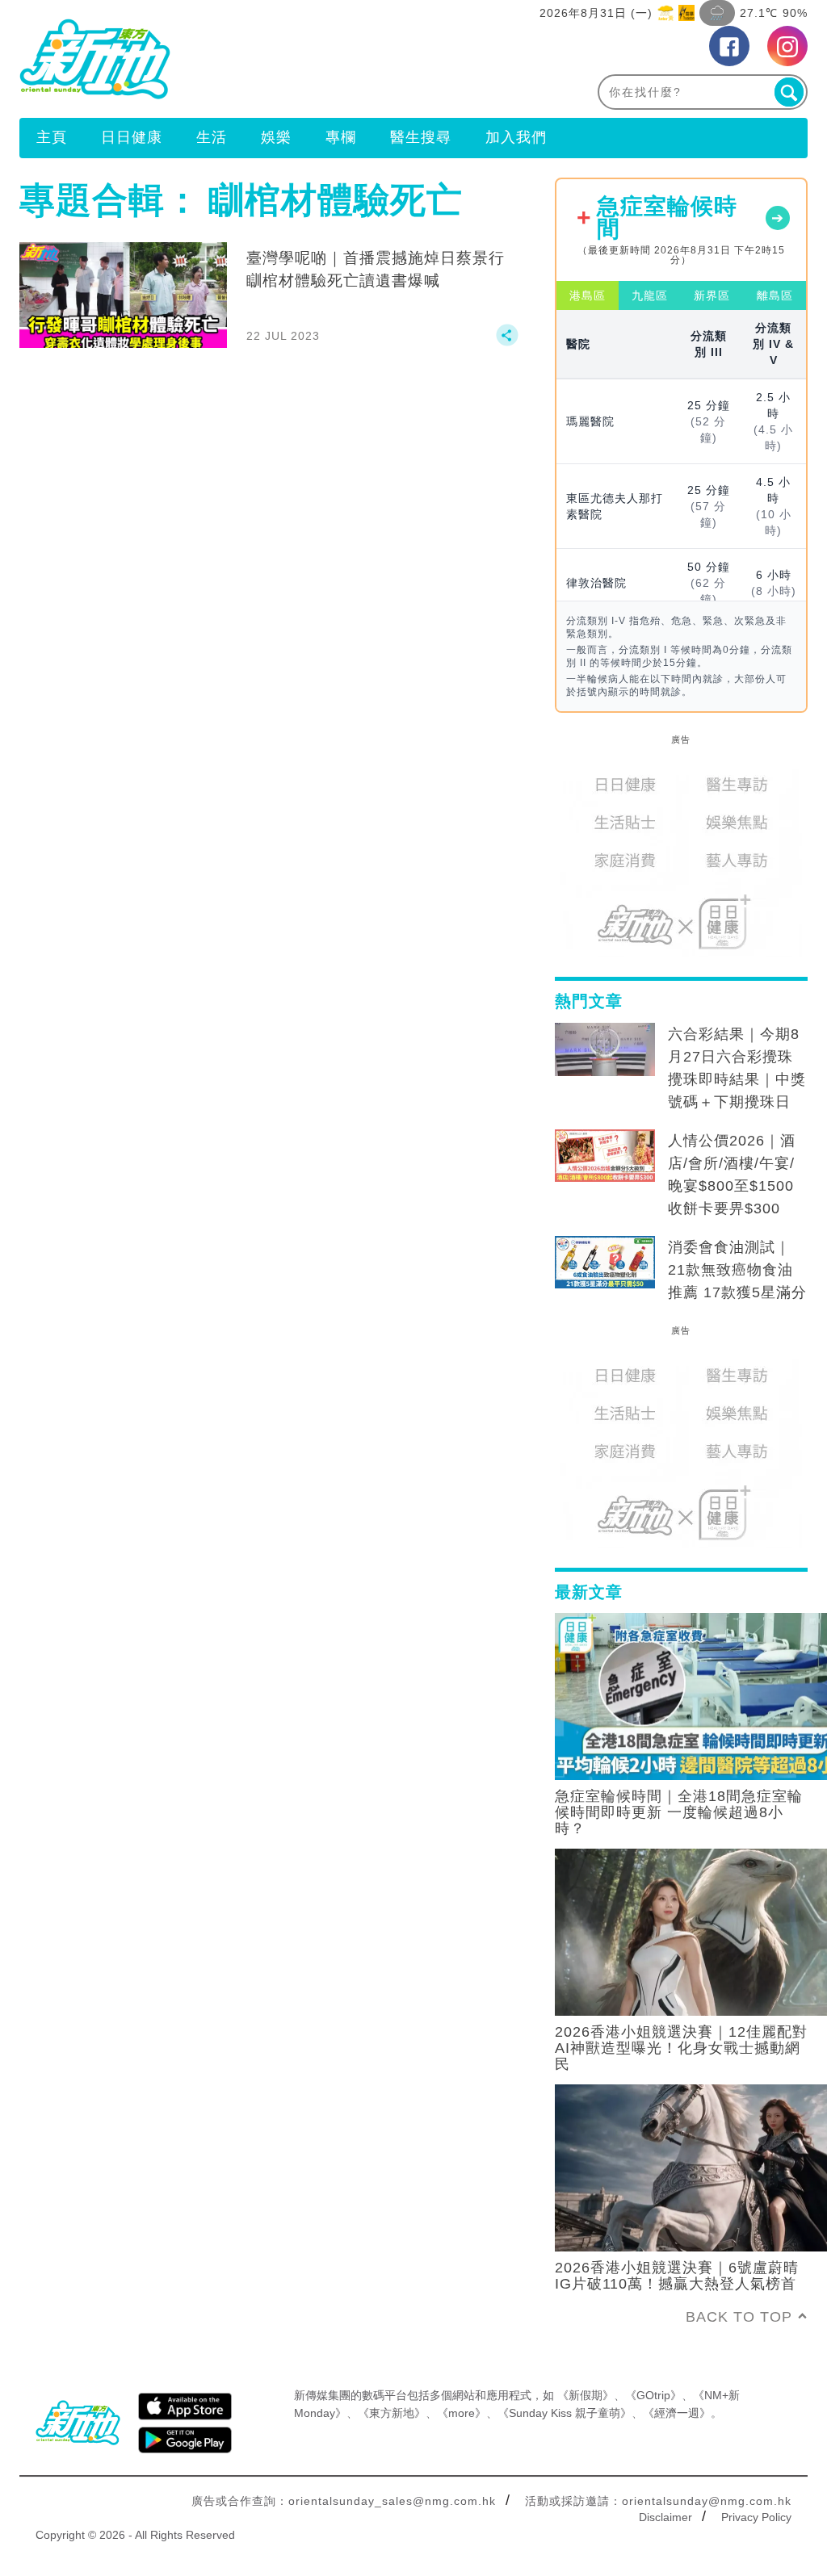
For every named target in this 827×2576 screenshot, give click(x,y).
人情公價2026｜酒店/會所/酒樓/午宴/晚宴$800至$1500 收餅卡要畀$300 (732, 1175)
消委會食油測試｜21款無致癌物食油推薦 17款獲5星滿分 (737, 1270)
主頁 (52, 137)
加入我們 (516, 137)
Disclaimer (665, 2517)
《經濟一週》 (677, 2413)
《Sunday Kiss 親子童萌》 (565, 2413)
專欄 (341, 137)
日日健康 (132, 137)
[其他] (507, 342)
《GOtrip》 (653, 2395)
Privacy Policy (756, 2517)
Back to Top (739, 2317)
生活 (212, 137)
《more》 (462, 2413)
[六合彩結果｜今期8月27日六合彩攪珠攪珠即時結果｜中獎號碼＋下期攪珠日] (605, 1049)
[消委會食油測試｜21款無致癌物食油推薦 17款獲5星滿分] (605, 1263)
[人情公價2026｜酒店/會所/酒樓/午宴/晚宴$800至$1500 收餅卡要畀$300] (605, 1156)
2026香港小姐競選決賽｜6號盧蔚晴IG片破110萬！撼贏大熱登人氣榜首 (677, 2276)
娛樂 (276, 137)
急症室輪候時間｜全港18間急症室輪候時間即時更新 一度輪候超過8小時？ (679, 1812)
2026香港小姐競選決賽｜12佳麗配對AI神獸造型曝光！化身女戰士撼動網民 (681, 2048)
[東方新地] (216, 59)
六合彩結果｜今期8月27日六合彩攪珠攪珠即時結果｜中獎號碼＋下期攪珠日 (737, 1068)
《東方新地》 (392, 2413)
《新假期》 (586, 2395)
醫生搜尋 (421, 137)
